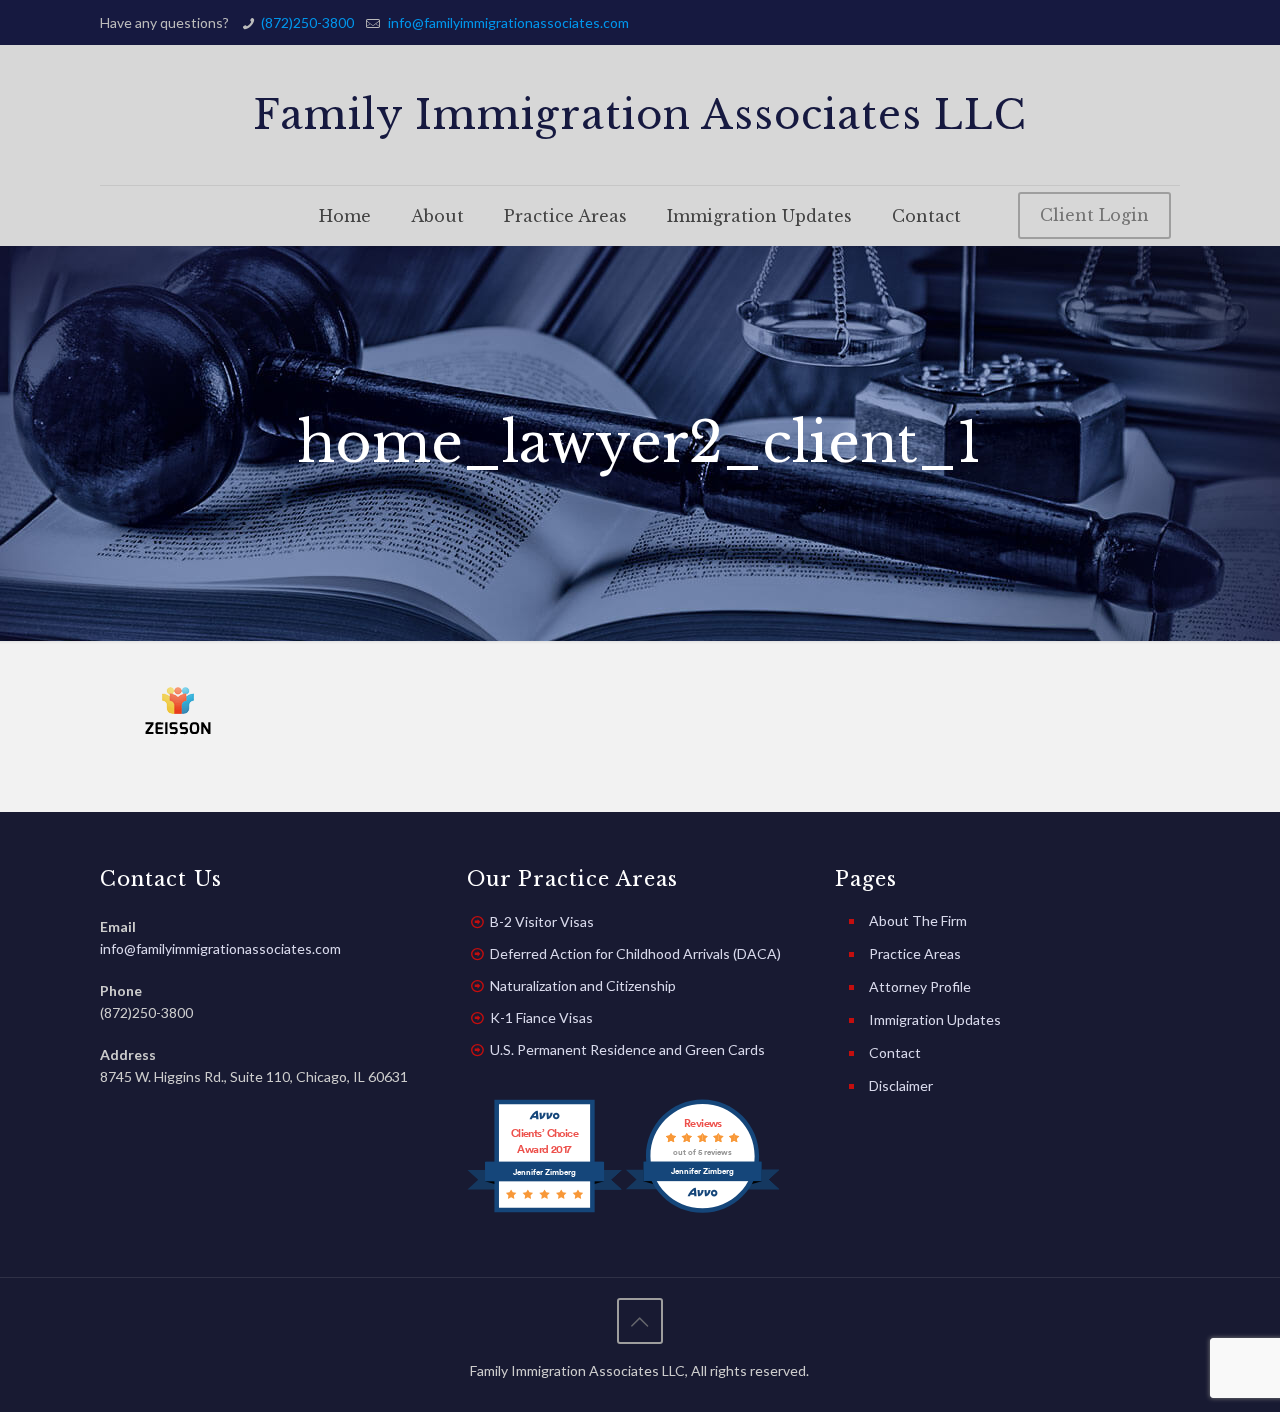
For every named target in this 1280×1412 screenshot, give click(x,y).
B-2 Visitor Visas (542, 921)
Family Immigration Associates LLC (640, 115)
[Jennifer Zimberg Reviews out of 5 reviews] (702, 1210)
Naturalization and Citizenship (583, 985)
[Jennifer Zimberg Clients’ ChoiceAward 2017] (544, 1210)
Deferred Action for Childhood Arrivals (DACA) (635, 953)
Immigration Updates (935, 1019)
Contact (895, 1052)
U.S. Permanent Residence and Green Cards (627, 1049)
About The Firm (918, 920)
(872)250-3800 (307, 22)
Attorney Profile (920, 986)
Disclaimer (901, 1085)
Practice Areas (915, 953)
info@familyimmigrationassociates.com (507, 22)
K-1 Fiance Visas (541, 1017)
